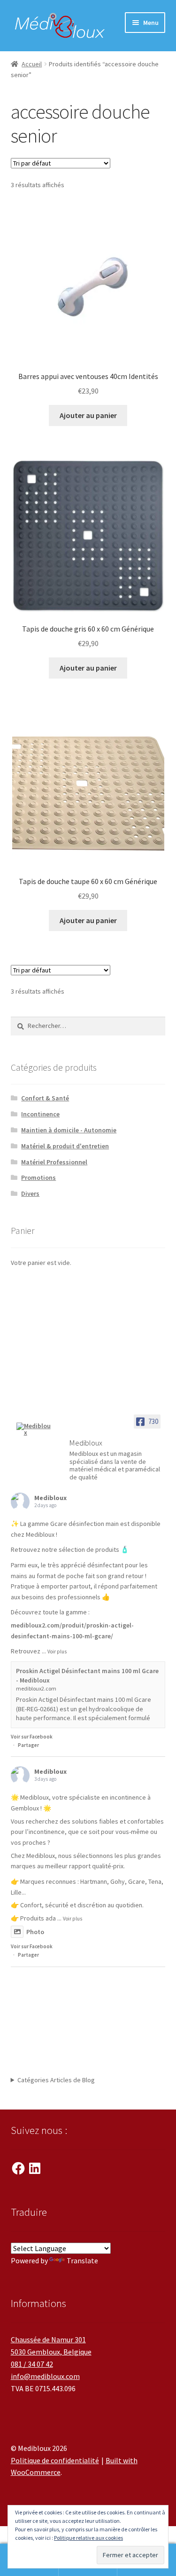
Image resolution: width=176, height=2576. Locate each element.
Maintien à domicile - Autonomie (69, 1130)
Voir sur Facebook (32, 1737)
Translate (82, 2260)
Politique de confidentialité (55, 2460)
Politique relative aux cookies (88, 2538)
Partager (28, 1745)
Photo (35, 1932)
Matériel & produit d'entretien (65, 1146)
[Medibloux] (34, 1429)
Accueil (32, 64)
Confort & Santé (45, 1098)
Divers (30, 1193)
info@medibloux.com (45, 2376)
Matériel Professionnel (54, 1162)
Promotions (38, 1177)
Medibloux (50, 1498)
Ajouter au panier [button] (88, 415)
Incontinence (40, 1114)
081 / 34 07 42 (32, 2364)
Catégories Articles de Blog (56, 2080)
